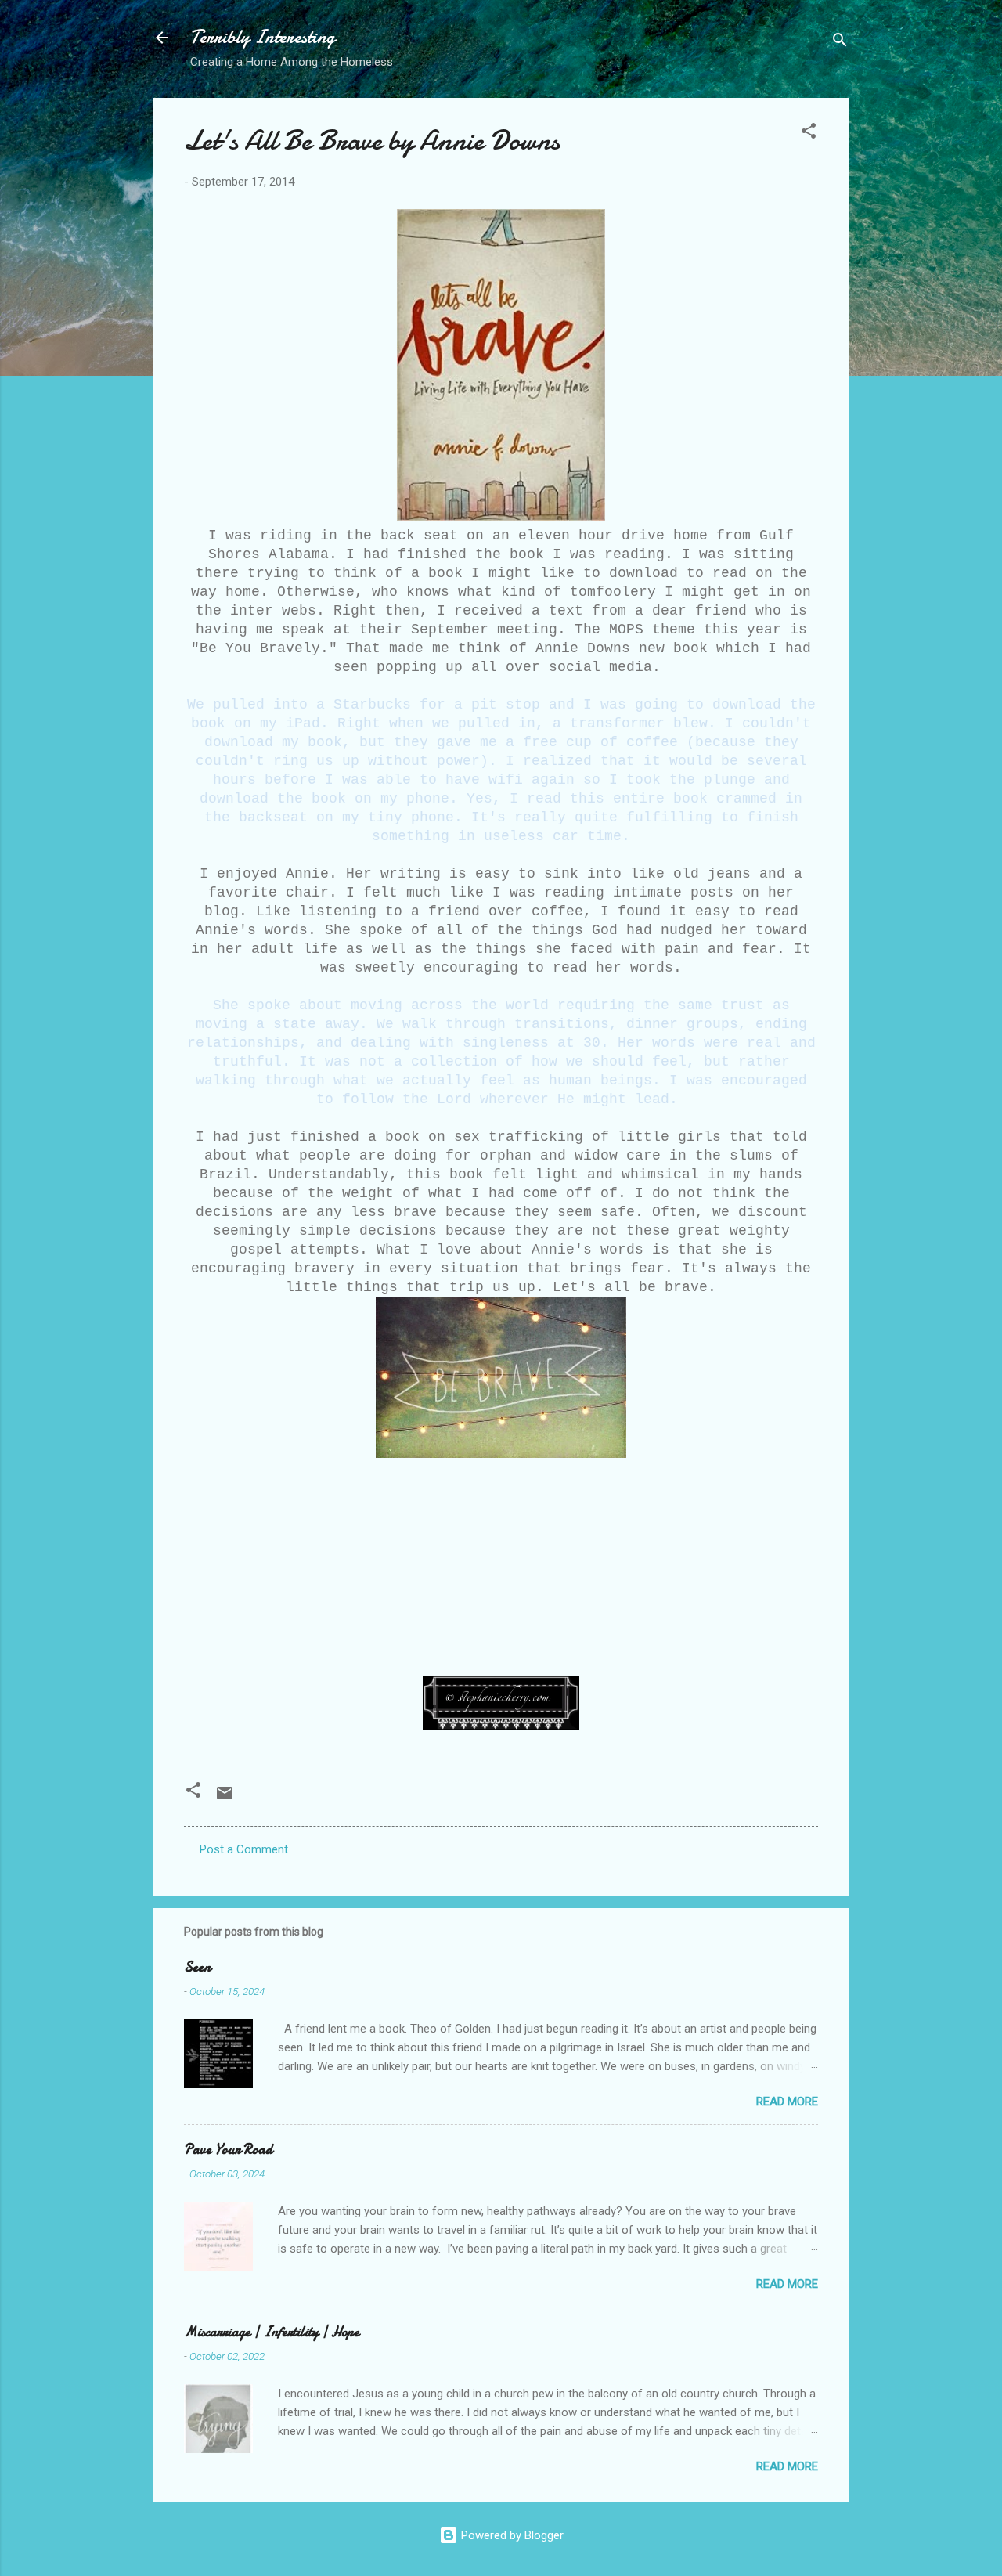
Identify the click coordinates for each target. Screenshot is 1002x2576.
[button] (809, 133)
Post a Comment (244, 1849)
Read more (787, 2102)
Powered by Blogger (511, 2535)
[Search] (840, 43)
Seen (197, 1967)
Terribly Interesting (263, 37)
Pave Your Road (228, 2150)
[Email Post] (225, 1799)
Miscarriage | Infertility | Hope (272, 2332)
